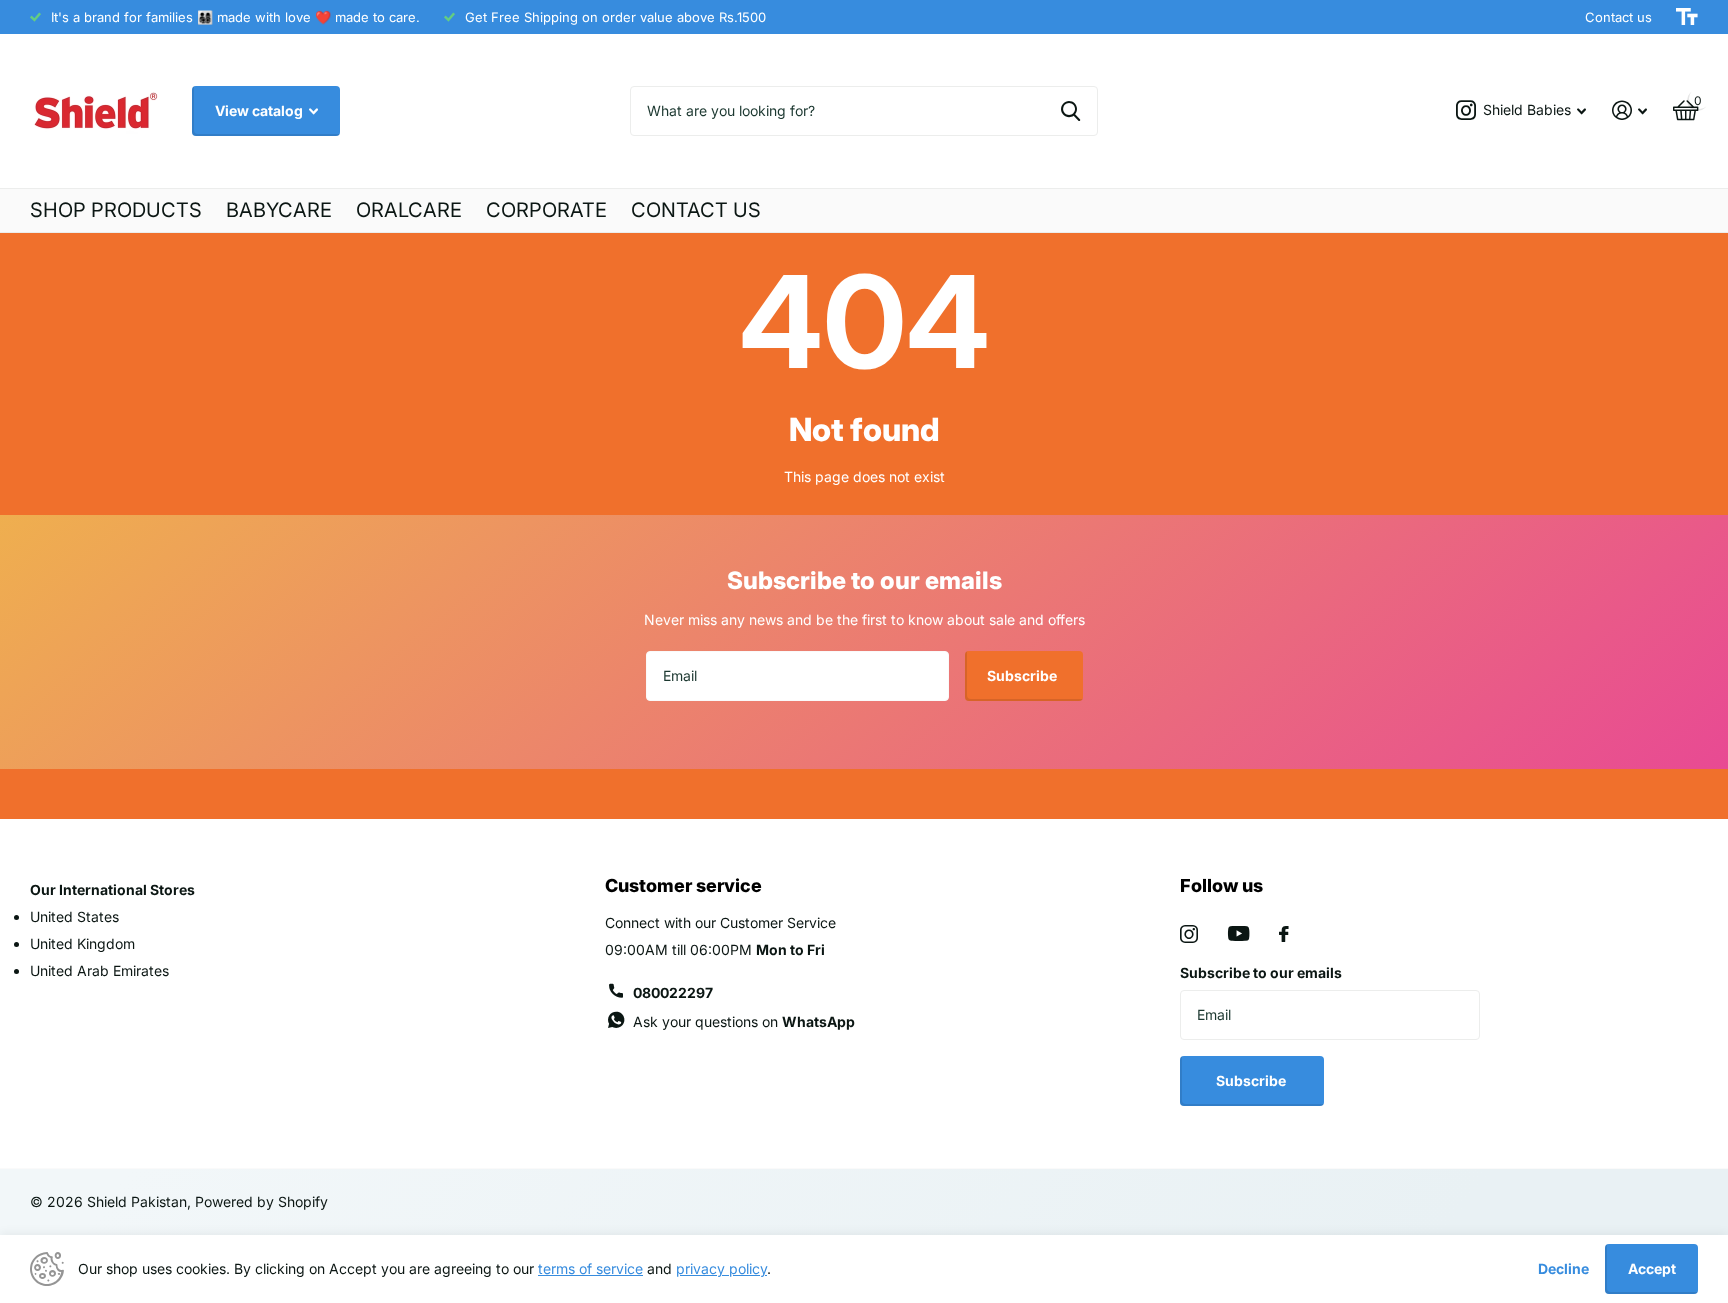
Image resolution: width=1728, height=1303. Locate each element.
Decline (1563, 1268)
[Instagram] (1189, 934)
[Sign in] (1629, 110)
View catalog (260, 110)
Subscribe (1023, 675)
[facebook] (1284, 934)
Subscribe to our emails (1261, 972)
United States (74, 916)
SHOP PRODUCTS (116, 210)
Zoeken (1070, 111)
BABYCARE (279, 210)
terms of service (590, 1268)
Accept (1652, 1268)
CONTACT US (696, 210)
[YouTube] (1238, 933)
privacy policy (721, 1268)
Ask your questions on (744, 1021)
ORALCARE (409, 210)
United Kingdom (82, 943)
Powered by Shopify (261, 1201)
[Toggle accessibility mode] (1687, 17)
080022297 (673, 992)
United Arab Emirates (99, 970)
